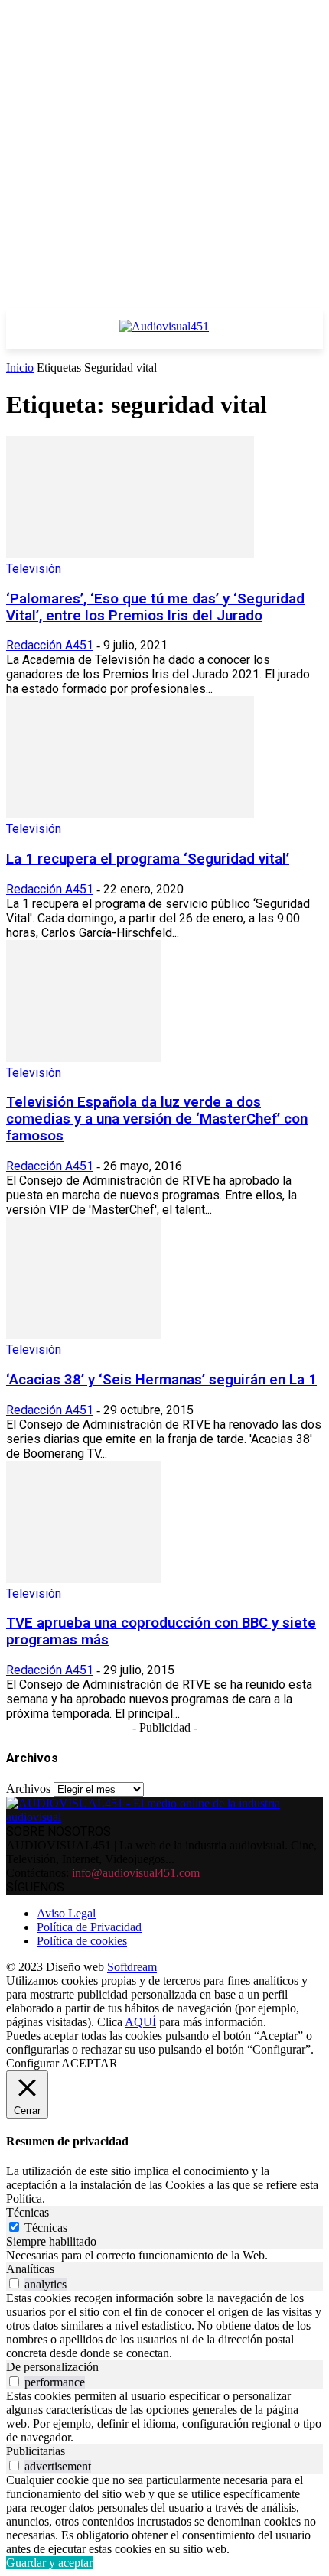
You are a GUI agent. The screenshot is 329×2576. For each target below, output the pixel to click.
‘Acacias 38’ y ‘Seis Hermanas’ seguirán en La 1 (161, 1380)
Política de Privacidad (89, 1927)
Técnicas (46, 2228)
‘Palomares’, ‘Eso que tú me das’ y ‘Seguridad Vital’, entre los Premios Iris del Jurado (155, 607)
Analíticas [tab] (30, 2269)
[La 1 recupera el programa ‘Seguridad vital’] (130, 814)
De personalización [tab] (52, 2367)
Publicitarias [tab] (36, 2451)
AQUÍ (140, 2022)
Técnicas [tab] (28, 2212)
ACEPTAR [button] (90, 2063)
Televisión (34, 569)
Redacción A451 (50, 645)
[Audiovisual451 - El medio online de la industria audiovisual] (164, 334)
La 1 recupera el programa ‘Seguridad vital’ (148, 859)
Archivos (28, 1789)
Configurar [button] (33, 2063)
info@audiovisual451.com (136, 1873)
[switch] (14, 2283)
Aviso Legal (66, 1913)
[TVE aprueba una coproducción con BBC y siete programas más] (84, 1579)
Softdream (132, 1967)
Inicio (20, 368)
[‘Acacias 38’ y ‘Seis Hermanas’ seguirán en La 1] (84, 1335)
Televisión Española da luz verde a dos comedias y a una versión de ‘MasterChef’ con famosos (157, 1119)
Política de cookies (82, 1941)
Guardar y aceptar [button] (49, 2563)
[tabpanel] (164, 2256)
